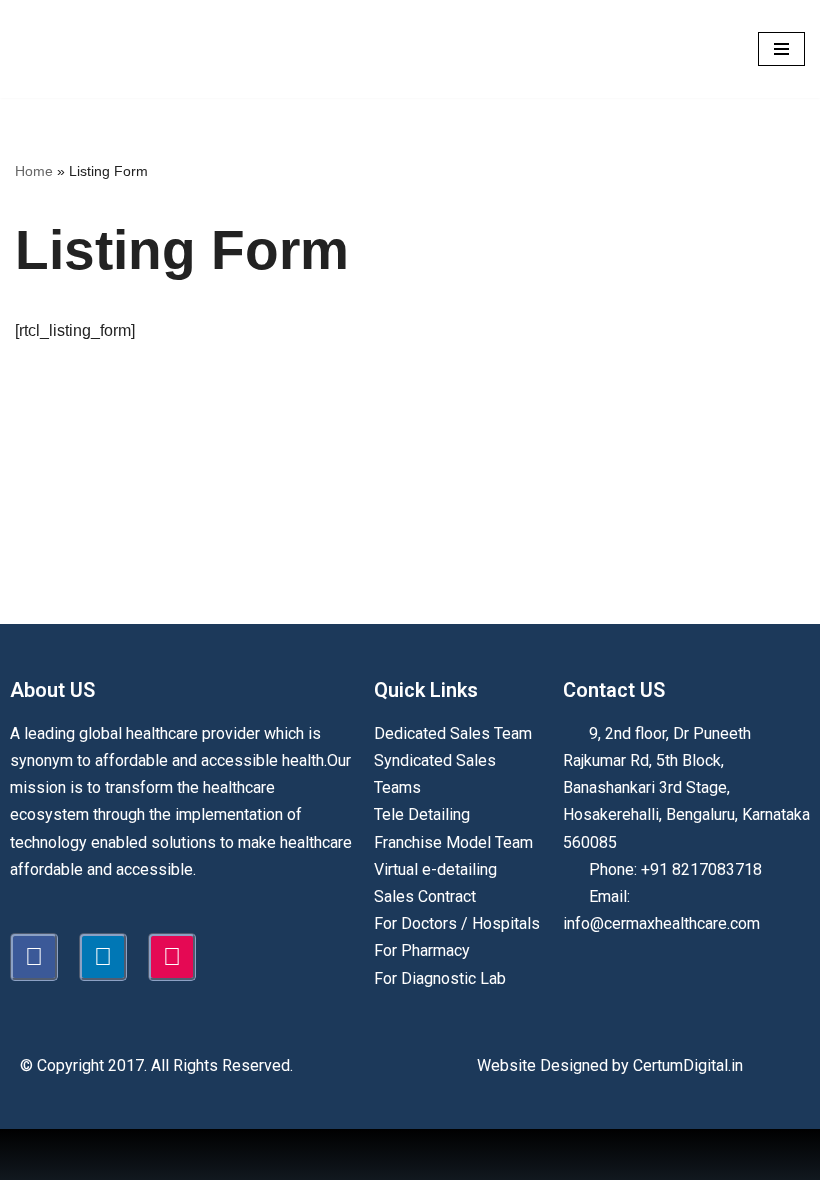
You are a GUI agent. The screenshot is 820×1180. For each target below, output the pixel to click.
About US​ (52, 690)
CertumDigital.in (688, 1065)
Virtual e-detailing (435, 869)
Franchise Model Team (453, 842)
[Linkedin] (103, 957)
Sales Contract (425, 896)
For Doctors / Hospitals (457, 923)
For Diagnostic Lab (440, 978)
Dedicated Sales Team (453, 733)
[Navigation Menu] (781, 49)
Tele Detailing (422, 814)
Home (34, 171)
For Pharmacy (422, 950)
